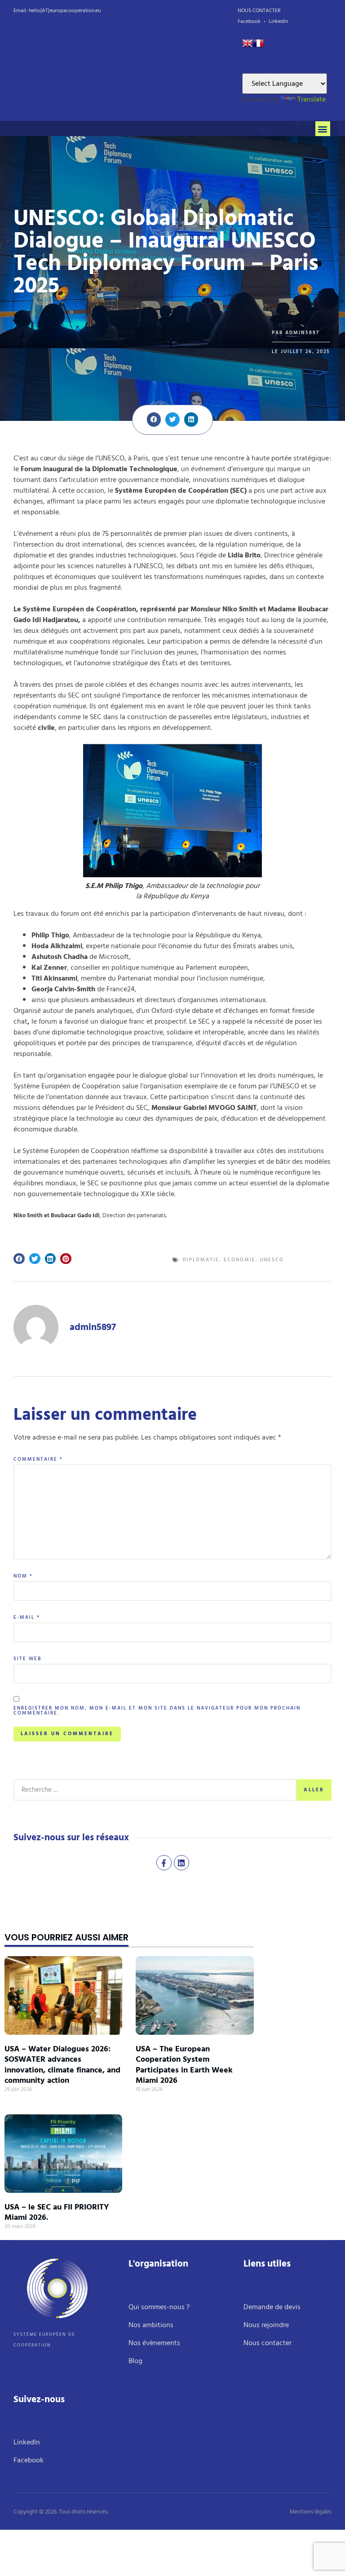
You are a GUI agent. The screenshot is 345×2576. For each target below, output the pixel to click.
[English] (248, 46)
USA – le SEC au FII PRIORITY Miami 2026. (57, 2212)
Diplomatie (201, 1260)
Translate (312, 99)
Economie (240, 1260)
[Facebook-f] (164, 1863)
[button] (323, 129)
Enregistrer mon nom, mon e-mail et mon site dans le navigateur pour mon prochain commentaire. (157, 1711)
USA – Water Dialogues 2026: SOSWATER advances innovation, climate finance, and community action (62, 2065)
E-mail (27, 1618)
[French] (258, 46)
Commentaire (38, 1460)
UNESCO (272, 1260)
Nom (23, 1576)
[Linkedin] (181, 1863)
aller (314, 1790)
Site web (27, 1659)
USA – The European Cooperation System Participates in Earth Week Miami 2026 (184, 2065)
